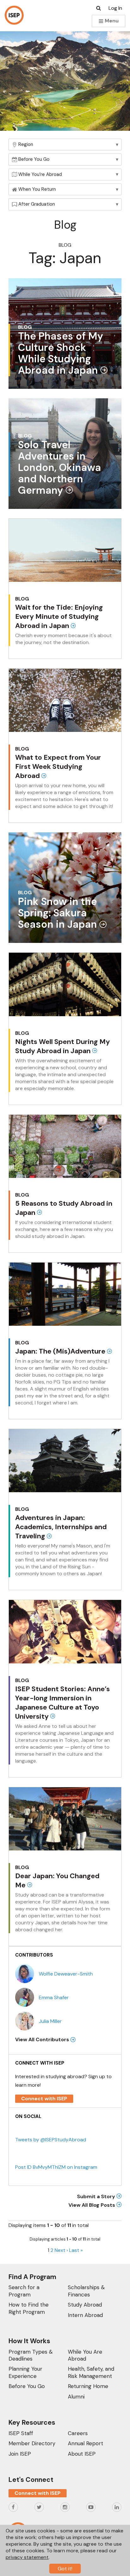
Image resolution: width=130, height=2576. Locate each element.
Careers (78, 2433)
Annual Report (86, 2443)
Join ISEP (20, 2454)
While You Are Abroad (85, 2355)
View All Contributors (43, 2039)
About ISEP (82, 2454)
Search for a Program (24, 2291)
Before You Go (27, 2386)
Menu (111, 21)
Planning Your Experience (25, 2372)
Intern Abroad (85, 2315)
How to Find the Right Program (29, 2308)
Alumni (76, 2397)
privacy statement (27, 2557)
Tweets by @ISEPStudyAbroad (51, 2140)
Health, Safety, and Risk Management (91, 2372)
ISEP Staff (21, 2433)
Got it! (65, 2569)
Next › (61, 2250)
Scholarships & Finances (86, 2291)
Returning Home (88, 2386)
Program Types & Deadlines (31, 2355)
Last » (76, 2250)
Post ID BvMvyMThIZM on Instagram (56, 2167)
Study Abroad (85, 2305)
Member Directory (32, 2443)
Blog (65, 245)
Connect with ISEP (44, 2099)
